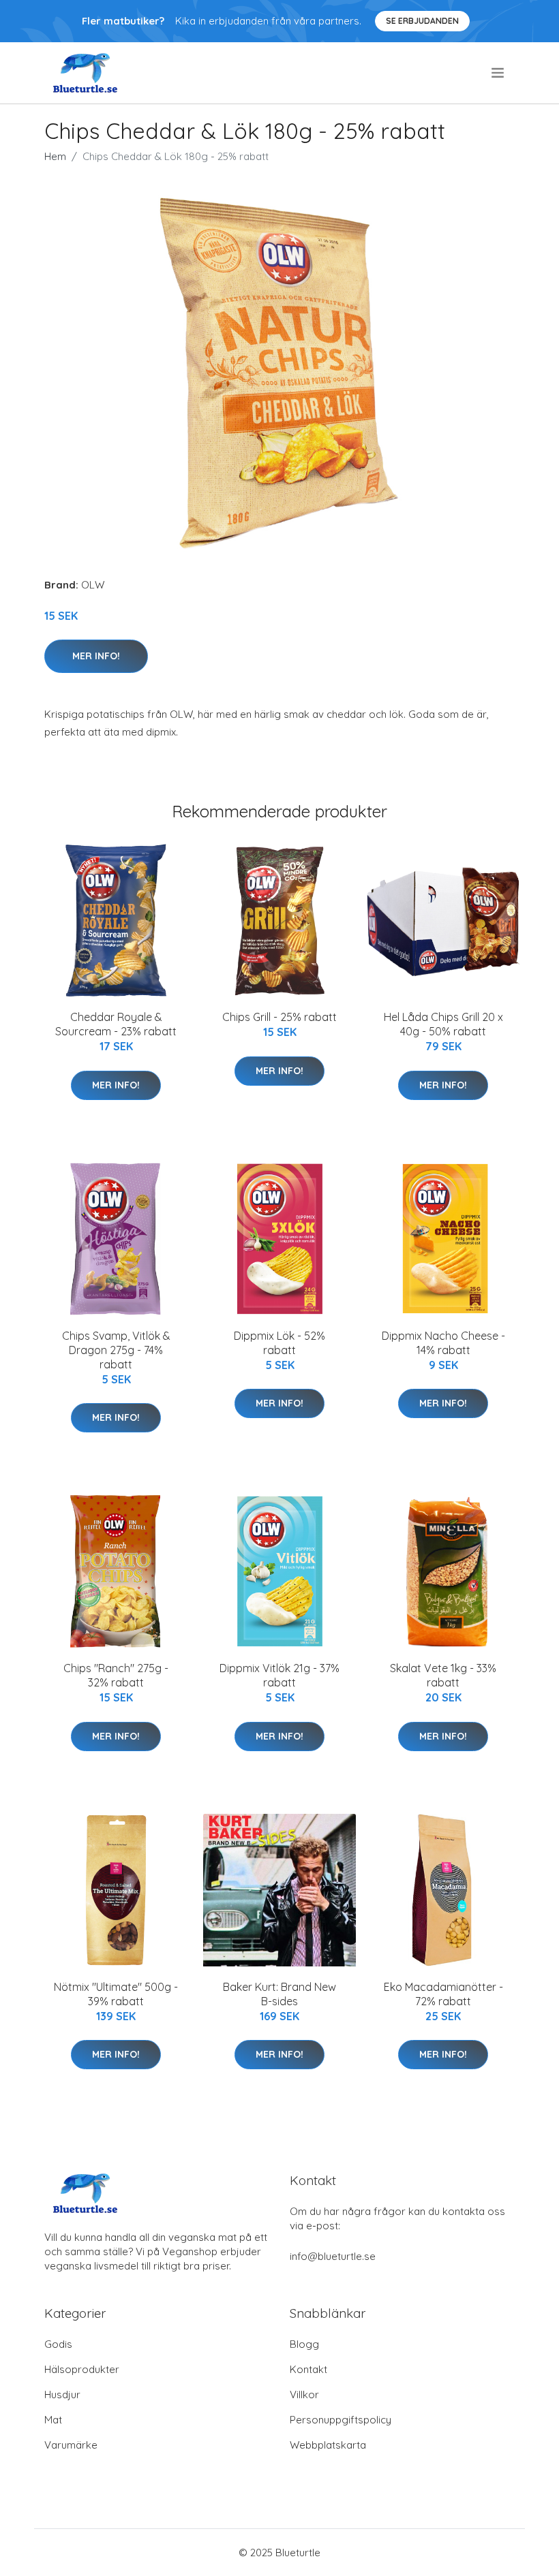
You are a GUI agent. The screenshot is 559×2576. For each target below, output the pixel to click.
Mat (53, 2420)
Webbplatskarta (328, 2445)
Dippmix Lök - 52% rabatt (279, 1343)
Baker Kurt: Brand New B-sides (279, 1994)
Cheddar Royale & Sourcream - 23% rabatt (116, 1024)
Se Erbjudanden (422, 21)
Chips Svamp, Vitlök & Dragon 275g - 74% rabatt (116, 1350)
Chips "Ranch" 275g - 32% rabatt (116, 1675)
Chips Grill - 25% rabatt (279, 1017)
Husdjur (62, 2394)
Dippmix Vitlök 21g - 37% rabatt (279, 1675)
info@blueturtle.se (333, 2256)
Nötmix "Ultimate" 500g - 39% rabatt (116, 1994)
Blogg (304, 2344)
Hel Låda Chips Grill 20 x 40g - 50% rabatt (443, 1024)
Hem (55, 156)
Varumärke (71, 2445)
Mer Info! (96, 656)
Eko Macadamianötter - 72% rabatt (443, 1994)
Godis (58, 2344)
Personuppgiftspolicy (341, 2420)
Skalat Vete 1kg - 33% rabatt (443, 1675)
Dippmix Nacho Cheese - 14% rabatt (443, 1343)
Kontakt (308, 2369)
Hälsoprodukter (82, 2369)
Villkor (304, 2394)
